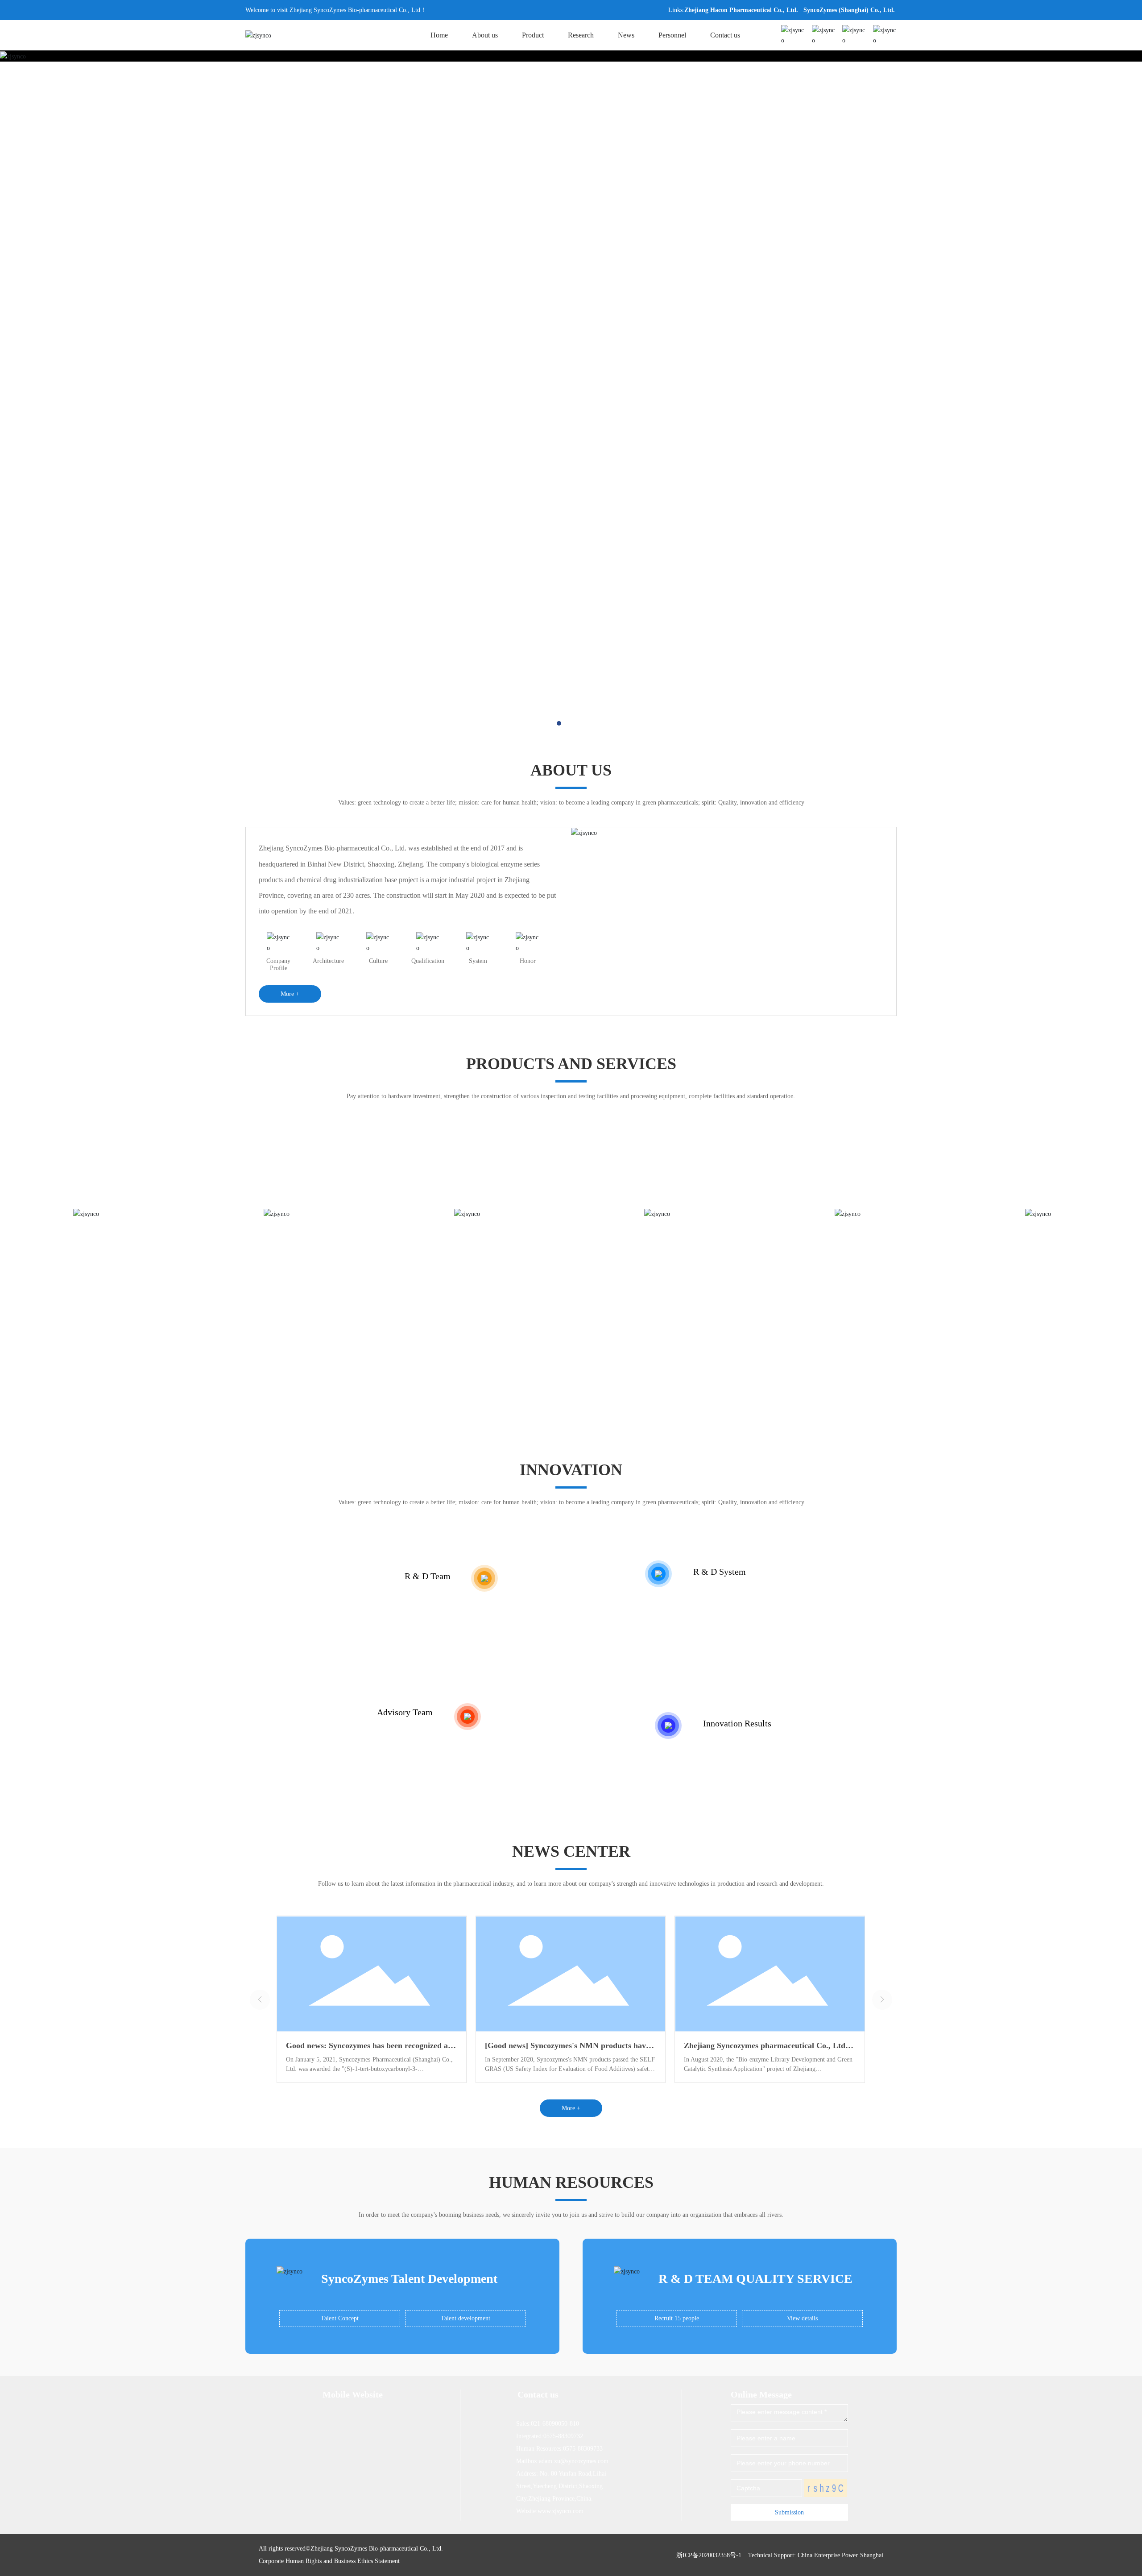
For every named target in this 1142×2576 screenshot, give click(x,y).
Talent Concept (340, 2318)
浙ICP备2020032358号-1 (709, 2555)
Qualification (428, 961)
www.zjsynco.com (561, 2511)
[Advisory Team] (468, 1717)
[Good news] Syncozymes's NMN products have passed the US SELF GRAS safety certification (567, 2050)
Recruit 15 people (677, 2318)
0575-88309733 (583, 2449)
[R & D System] (658, 1574)
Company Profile (278, 964)
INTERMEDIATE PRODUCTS (856, 1282)
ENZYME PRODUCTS (666, 1282)
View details (802, 2318)
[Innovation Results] (668, 1726)
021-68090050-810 (555, 2424)
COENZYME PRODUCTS (476, 1282)
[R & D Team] (484, 1578)
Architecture (328, 961)
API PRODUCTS (285, 1282)
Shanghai (872, 2555)
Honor (528, 961)
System (478, 961)
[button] (559, 723)
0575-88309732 (563, 2436)
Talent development (465, 2318)
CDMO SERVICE (1047, 1282)
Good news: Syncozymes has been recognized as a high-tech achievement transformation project (372, 2050)
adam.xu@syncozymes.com (574, 2461)
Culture (378, 961)
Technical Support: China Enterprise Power (803, 2555)
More (95, 1342)
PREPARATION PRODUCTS (95, 1282)
